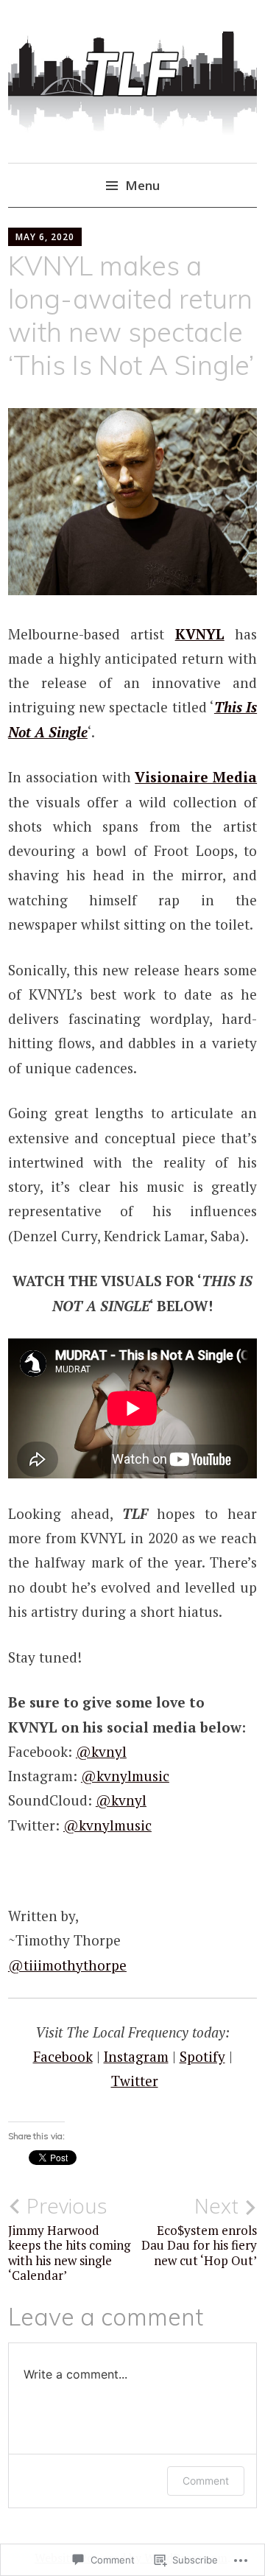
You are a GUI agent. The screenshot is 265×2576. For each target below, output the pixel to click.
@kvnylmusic (125, 1776)
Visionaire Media (196, 777)
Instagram (136, 2056)
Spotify (202, 2056)
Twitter (135, 2081)
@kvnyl (101, 1751)
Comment (206, 2481)
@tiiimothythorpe (67, 1965)
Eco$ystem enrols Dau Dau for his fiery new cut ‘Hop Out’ (199, 2231)
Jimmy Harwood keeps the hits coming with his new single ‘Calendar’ (69, 2238)
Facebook (63, 2056)
